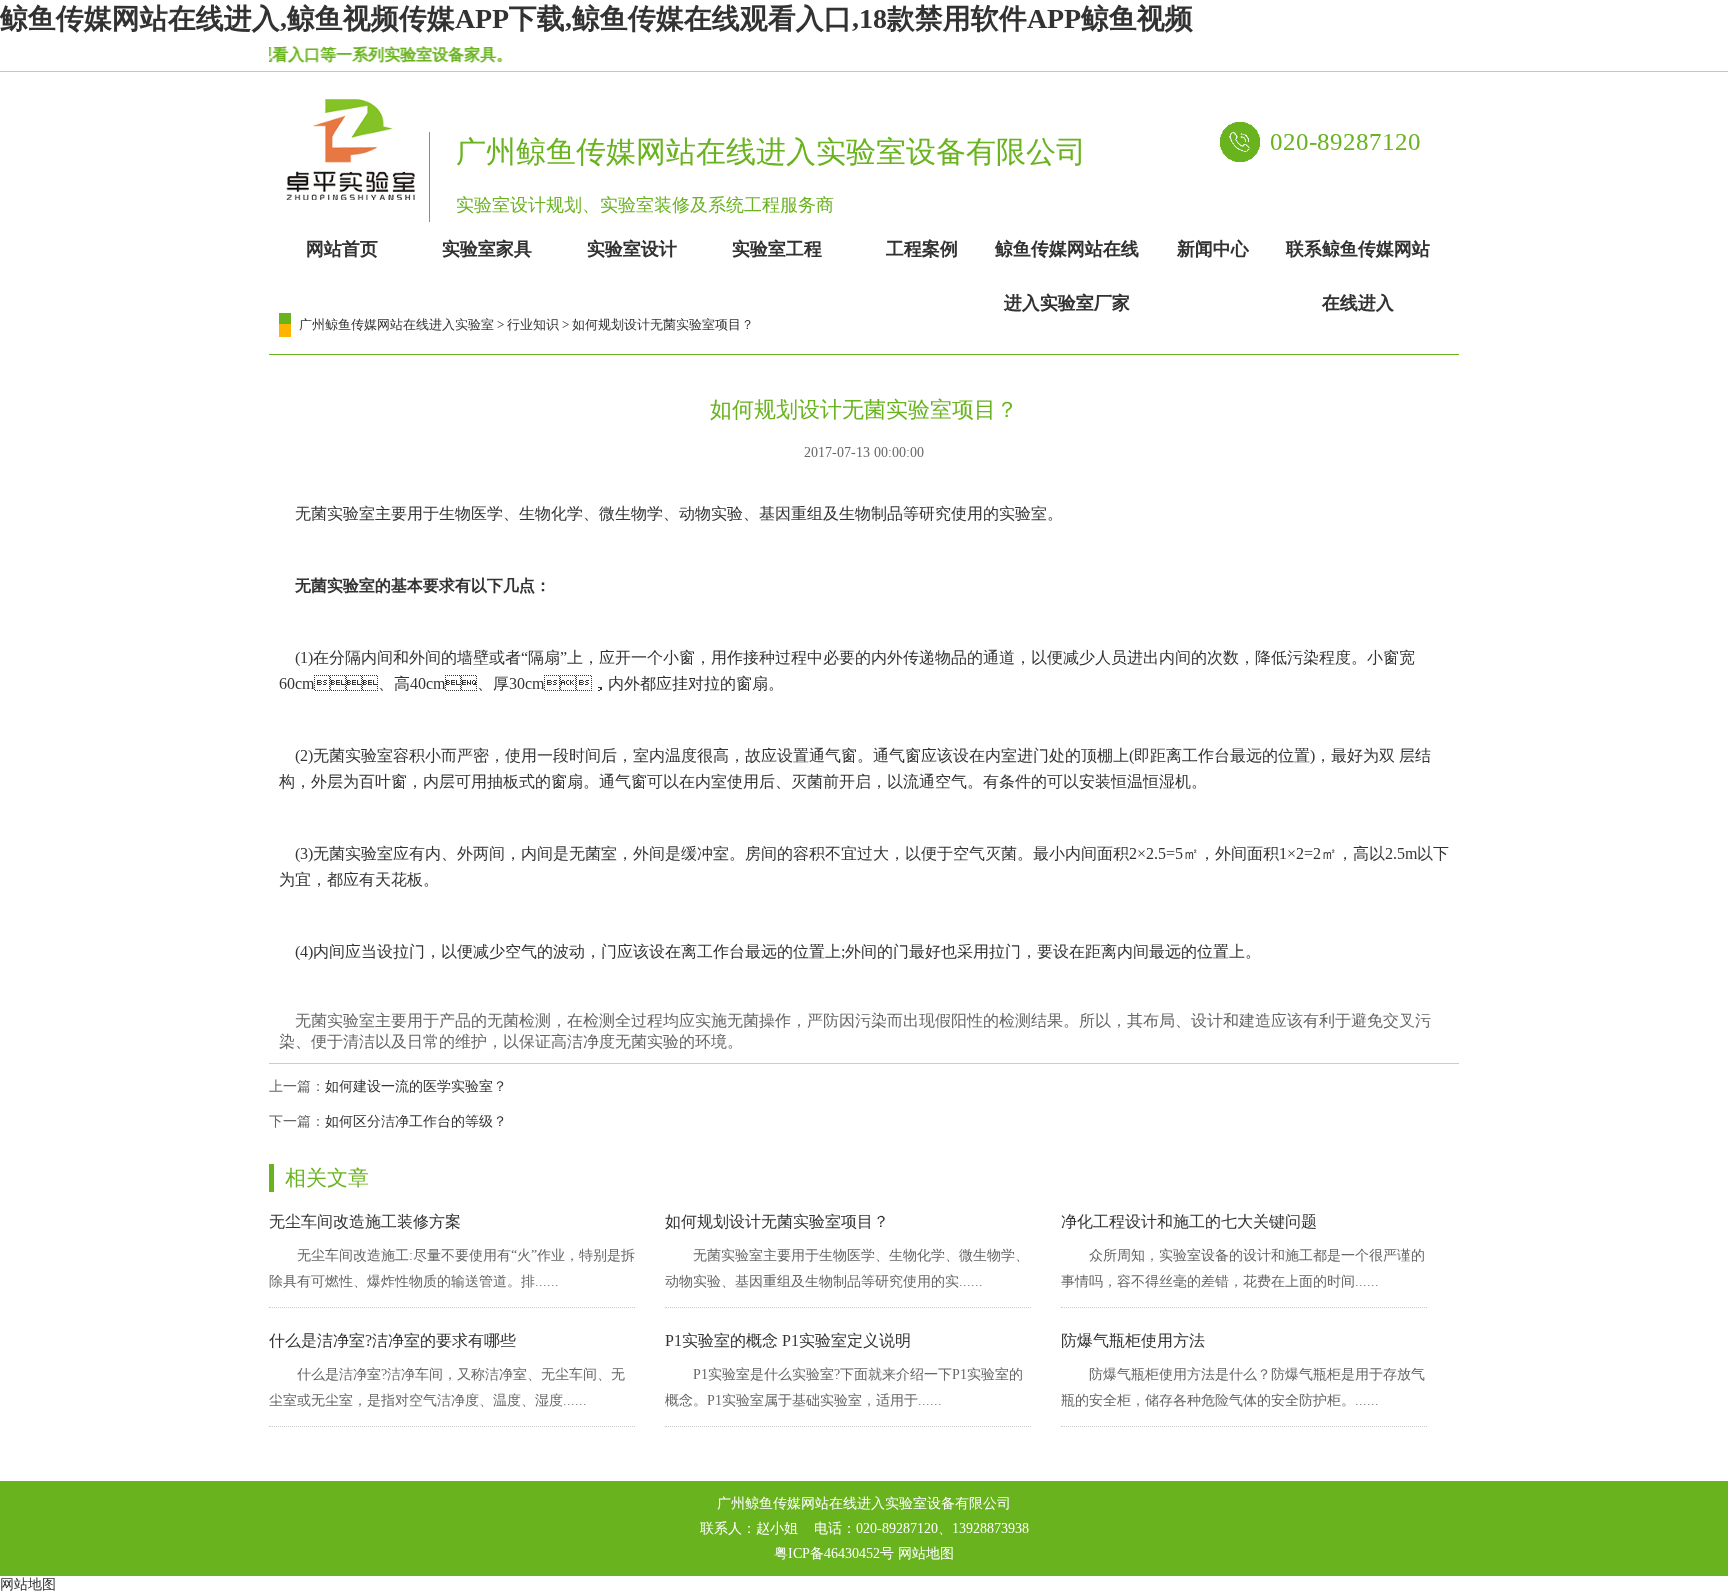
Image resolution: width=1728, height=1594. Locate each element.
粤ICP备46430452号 (834, 1553)
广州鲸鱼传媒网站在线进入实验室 (396, 324)
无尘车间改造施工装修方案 (365, 1221)
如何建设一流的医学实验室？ (416, 1086)
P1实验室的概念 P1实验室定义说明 (788, 1340)
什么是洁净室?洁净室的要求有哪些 (392, 1340)
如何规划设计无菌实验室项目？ (777, 1221)
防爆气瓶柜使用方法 (1133, 1340)
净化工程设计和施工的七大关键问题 (1189, 1221)
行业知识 (533, 324)
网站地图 (926, 1553)
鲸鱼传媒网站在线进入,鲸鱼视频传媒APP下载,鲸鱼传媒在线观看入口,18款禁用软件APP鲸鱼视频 (596, 18)
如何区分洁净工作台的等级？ (416, 1121)
